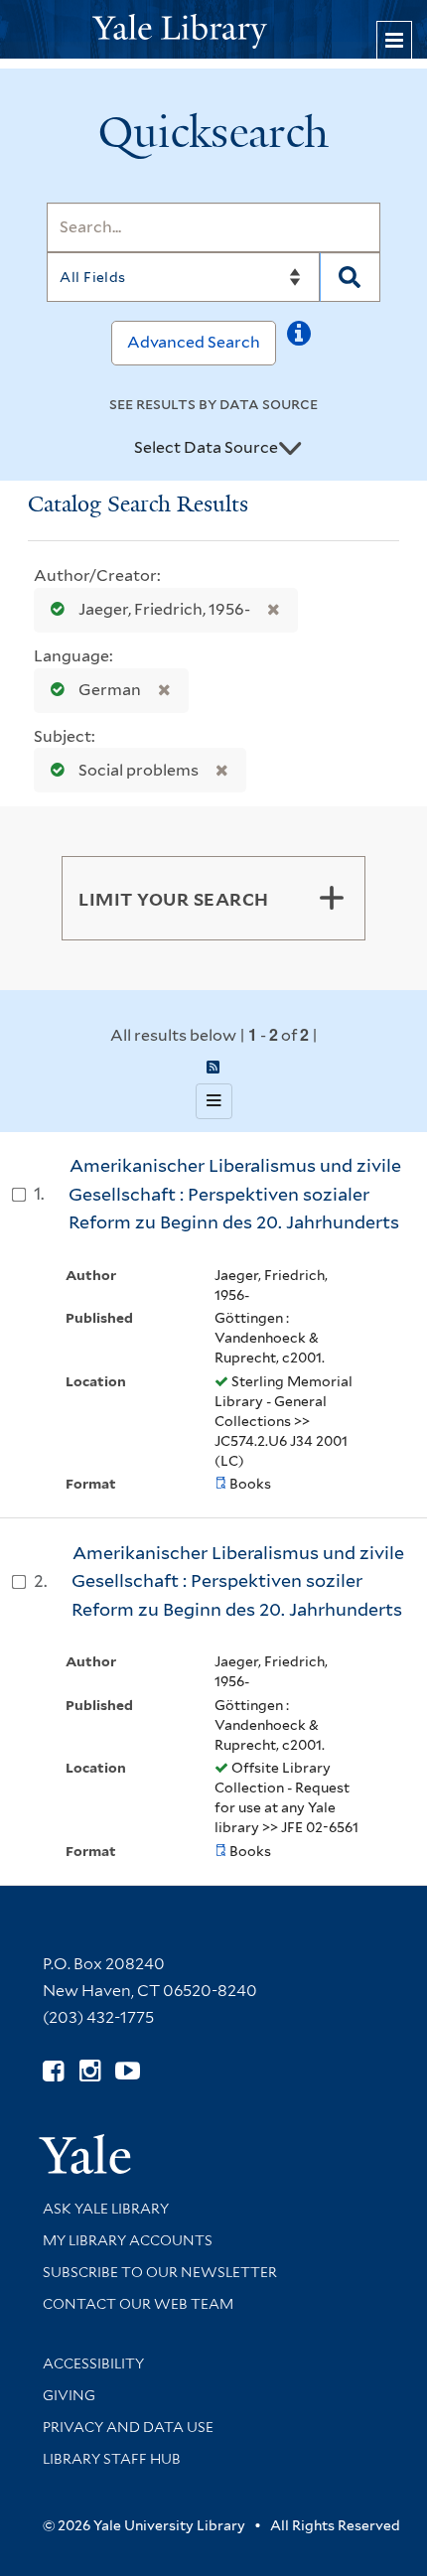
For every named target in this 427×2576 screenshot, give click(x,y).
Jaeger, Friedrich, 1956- (164, 609)
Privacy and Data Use (128, 2427)
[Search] (350, 277)
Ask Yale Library (106, 2209)
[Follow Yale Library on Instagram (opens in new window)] (90, 2071)
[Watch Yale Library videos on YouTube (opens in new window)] (128, 2071)
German (110, 690)
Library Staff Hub (112, 2459)
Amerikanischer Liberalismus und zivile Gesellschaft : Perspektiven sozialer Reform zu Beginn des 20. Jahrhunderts (235, 1194)
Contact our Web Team (138, 2304)
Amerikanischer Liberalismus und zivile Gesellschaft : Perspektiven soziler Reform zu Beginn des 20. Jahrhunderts (238, 1581)
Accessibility (93, 2363)
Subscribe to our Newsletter (160, 2272)
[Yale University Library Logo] (213, 29)
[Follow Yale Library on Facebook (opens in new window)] (53, 2071)
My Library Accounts (128, 2240)
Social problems (139, 770)
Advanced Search (194, 342)
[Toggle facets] (332, 898)
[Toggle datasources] (290, 449)
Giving (69, 2395)
